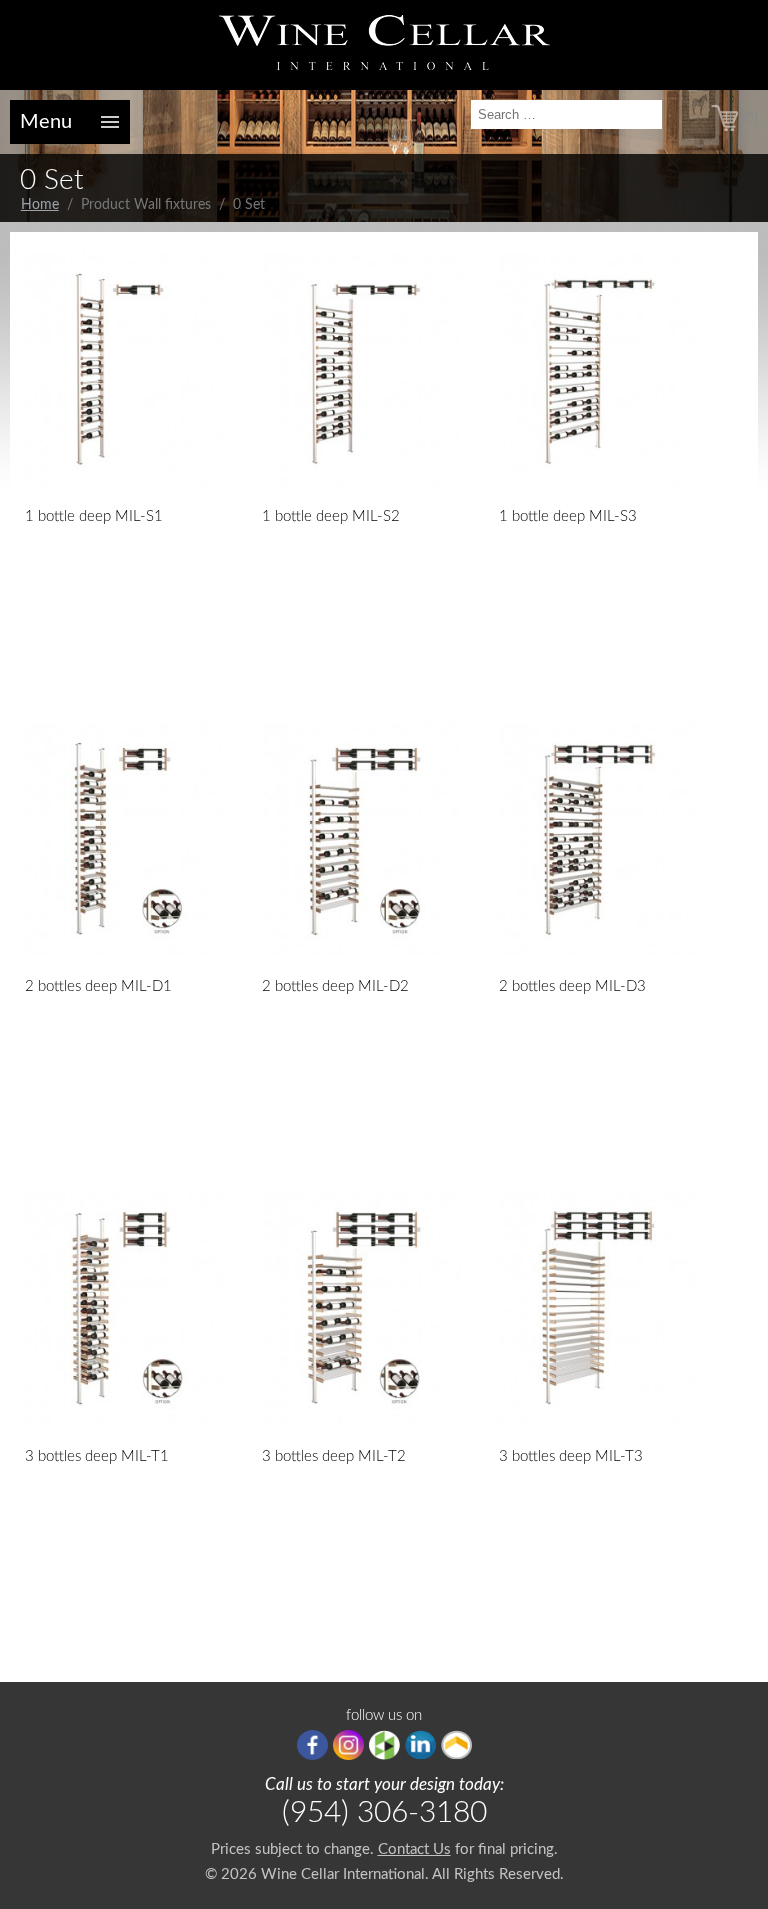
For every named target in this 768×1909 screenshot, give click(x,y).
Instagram (348, 1745)
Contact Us (414, 1849)
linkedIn (420, 1745)
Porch (456, 1745)
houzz (384, 1745)
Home (40, 205)
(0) (749, 118)
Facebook (312, 1745)
